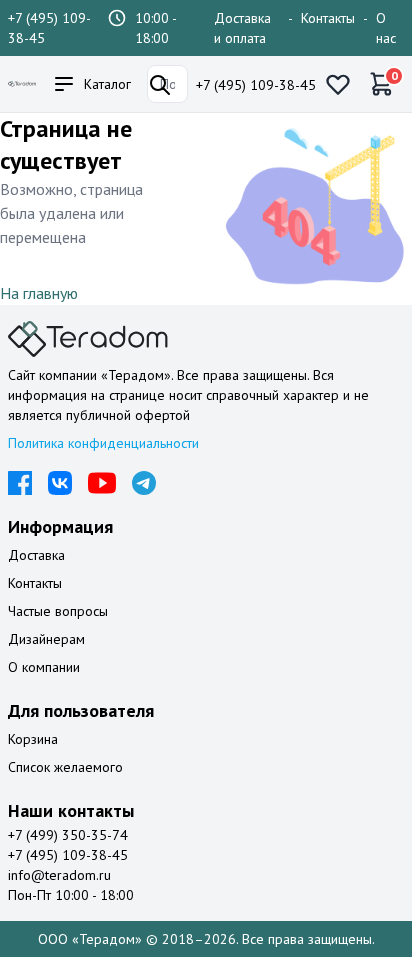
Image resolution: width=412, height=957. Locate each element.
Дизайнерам (46, 639)
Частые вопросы (58, 611)
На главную (39, 293)
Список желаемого (65, 767)
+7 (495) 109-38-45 (256, 85)
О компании (44, 667)
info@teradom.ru (59, 875)
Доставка (36, 555)
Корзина (33, 739)
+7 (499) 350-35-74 (68, 835)
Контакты (328, 18)
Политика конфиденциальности (103, 443)
